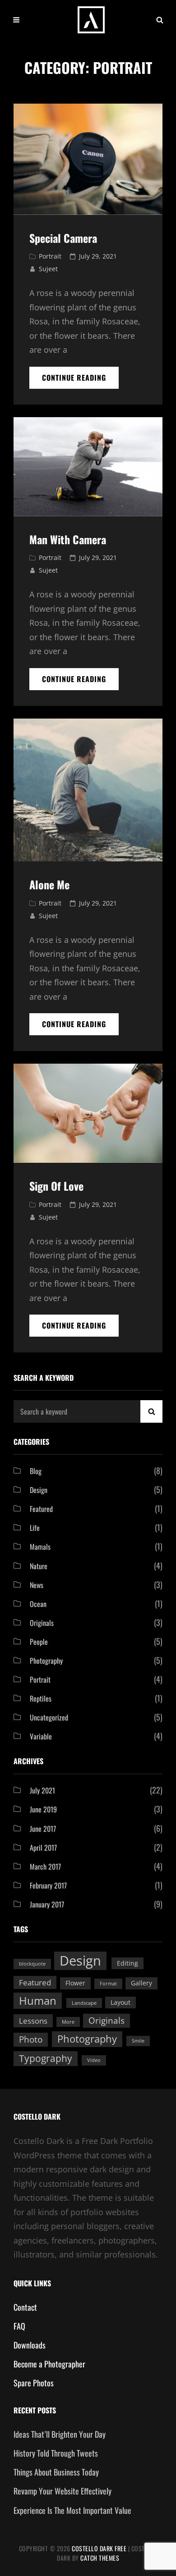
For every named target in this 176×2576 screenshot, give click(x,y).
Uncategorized (49, 1717)
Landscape (84, 2003)
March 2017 (45, 1866)
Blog (36, 1471)
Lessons (33, 2021)
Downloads (30, 2345)
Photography (46, 1661)
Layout (120, 2002)
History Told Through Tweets (56, 2453)
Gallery (141, 1983)
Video (94, 2060)
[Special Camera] (88, 159)
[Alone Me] (88, 790)
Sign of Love (56, 1186)
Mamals (40, 1547)
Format (108, 1984)
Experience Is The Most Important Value (72, 2510)
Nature (39, 1566)
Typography (46, 2058)
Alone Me (49, 884)
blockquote (32, 1964)
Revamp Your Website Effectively (63, 2491)
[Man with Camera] (88, 467)
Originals (42, 1623)
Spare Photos (34, 2383)
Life (35, 1528)
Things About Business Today (56, 2472)
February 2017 (48, 1885)
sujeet (48, 269)
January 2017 (47, 1904)
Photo (31, 2039)
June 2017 (43, 1829)
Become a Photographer (49, 2364)
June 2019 (43, 1809)
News (37, 1585)
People (39, 1642)
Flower (75, 1983)
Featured (41, 1509)
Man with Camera (68, 539)
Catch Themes (100, 2558)
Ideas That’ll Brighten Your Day (60, 2434)
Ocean (38, 1604)
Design (39, 1490)
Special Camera (63, 238)
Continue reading (80, 380)
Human (38, 2000)
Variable (41, 1736)
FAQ (19, 2326)
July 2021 (42, 1790)
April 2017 (43, 1848)
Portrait (50, 256)
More (68, 2022)
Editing (127, 1963)
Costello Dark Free (99, 2548)
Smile (138, 2041)
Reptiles (41, 1698)
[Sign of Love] (88, 1113)
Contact (25, 2307)
